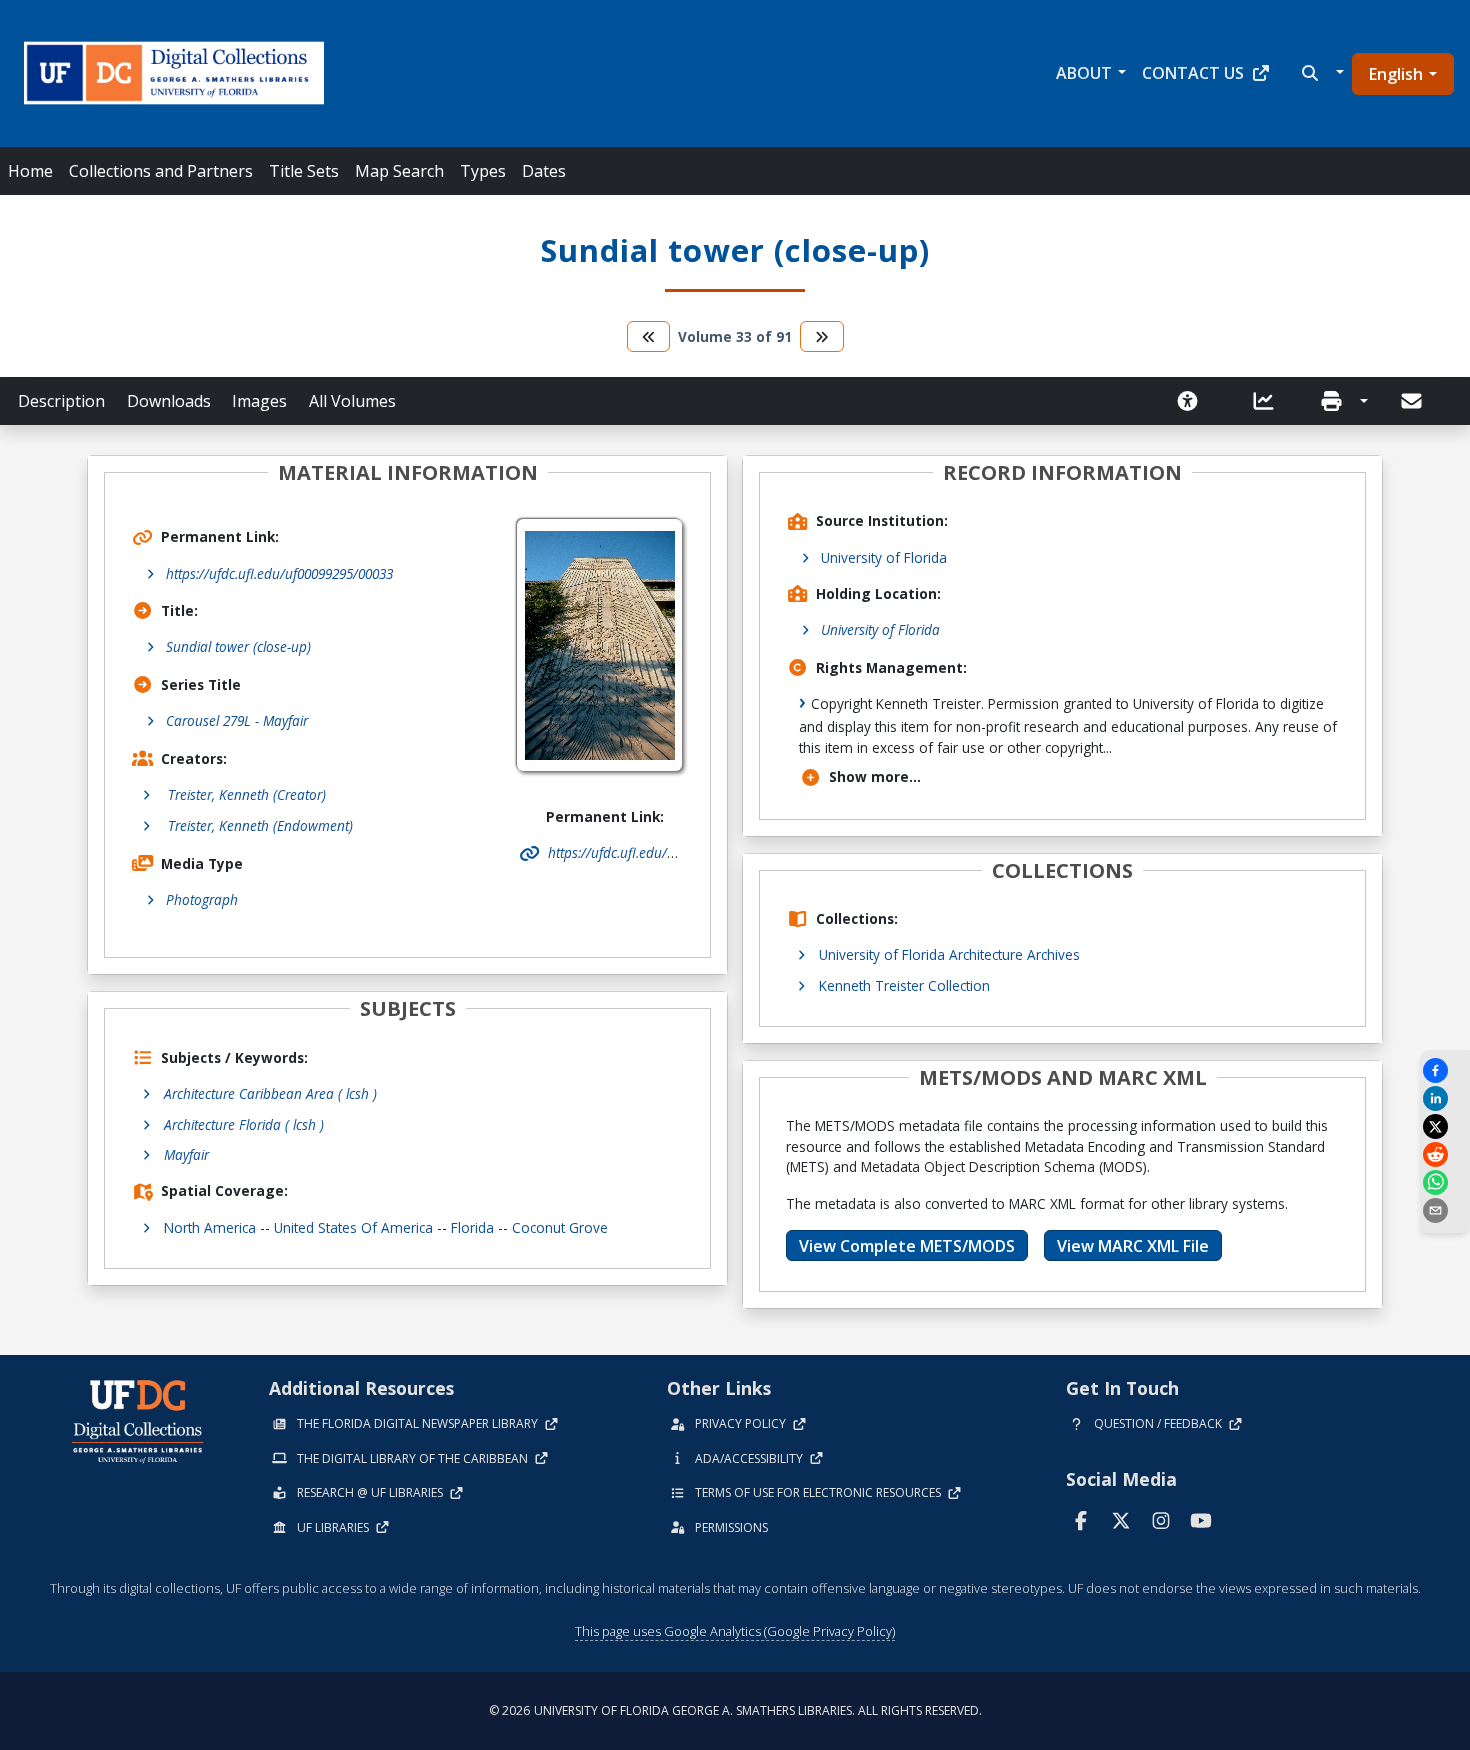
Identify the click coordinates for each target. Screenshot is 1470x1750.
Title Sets (304, 171)
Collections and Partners (161, 171)
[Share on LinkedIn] (1445, 1098)
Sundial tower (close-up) (238, 646)
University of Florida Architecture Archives (949, 954)
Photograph (202, 899)
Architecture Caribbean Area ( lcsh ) (270, 1093)
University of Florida (884, 557)
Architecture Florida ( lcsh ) (244, 1124)
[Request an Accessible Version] (1194, 401)
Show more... (875, 776)
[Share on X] (1445, 1126)
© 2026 (735, 1710)
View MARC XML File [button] (1133, 1246)
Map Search (399, 171)
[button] (1320, 73)
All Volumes (352, 401)
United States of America (353, 1227)
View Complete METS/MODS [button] (907, 1246)
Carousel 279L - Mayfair (237, 720)
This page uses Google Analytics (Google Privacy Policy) (735, 1631)
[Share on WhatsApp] (1445, 1182)
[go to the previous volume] (649, 336)
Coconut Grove (560, 1227)
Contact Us (1193, 73)
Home (30, 171)
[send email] (1445, 1210)
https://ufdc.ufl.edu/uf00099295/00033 (279, 573)
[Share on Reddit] (1445, 1154)
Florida (472, 1227)
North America (210, 1227)
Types (483, 171)
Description (61, 401)
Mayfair (186, 1154)
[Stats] (1270, 401)
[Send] (1413, 401)
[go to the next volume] (822, 336)
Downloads (169, 401)
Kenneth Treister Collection (904, 985)
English (1396, 74)
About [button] (1084, 73)
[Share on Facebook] (1445, 1070)
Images (259, 401)
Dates (544, 171)
